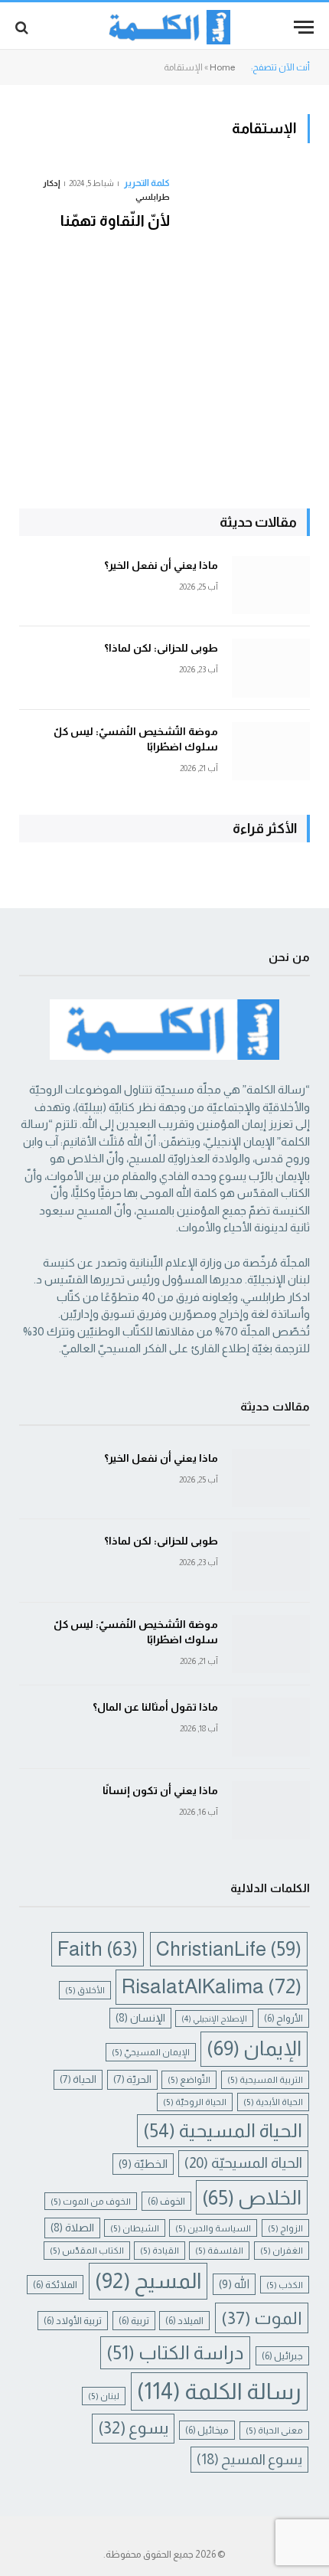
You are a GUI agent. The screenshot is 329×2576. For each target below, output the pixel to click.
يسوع (133, 2428)
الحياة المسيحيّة (243, 2163)
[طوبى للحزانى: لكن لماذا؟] (271, 668)
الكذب (285, 2285)
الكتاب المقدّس (87, 2250)
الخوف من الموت (91, 2201)
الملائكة (55, 2285)
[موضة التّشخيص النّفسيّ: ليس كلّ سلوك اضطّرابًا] (271, 752)
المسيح (148, 2281)
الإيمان (254, 2048)
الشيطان (135, 2228)
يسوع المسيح (249, 2459)
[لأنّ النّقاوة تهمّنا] (246, 302)
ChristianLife (229, 1949)
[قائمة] (304, 27)
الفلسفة (219, 2250)
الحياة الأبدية (273, 2102)
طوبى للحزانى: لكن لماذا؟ (161, 648)
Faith (98, 1949)
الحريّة (132, 2079)
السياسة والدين (213, 2228)
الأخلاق (85, 1990)
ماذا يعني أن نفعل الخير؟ (161, 565)
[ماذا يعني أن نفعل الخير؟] (271, 585)
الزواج (285, 2228)
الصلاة (72, 2228)
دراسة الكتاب (175, 2353)
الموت (262, 2318)
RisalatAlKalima (212, 1986)
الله (234, 2284)
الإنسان (140, 2018)
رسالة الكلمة (219, 2391)
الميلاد (184, 2321)
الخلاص (252, 2197)
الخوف (166, 2201)
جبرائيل (282, 2356)
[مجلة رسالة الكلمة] (165, 27)
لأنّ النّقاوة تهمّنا (115, 221)
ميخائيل (207, 2430)
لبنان (104, 2396)
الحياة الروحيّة (195, 2102)
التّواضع (189, 2079)
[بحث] (23, 27)
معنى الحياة (274, 2430)
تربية (134, 2321)
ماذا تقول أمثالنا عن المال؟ (155, 1707)
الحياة (78, 2079)
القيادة (160, 2250)
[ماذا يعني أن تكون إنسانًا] (271, 1811)
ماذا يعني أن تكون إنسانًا (160, 1790)
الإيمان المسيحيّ (151, 2052)
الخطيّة (143, 2164)
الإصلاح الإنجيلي (214, 2019)
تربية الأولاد (73, 2321)
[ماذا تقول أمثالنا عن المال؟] (271, 1727)
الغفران (282, 2250)
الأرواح (283, 2018)
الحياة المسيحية (223, 2130)
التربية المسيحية (265, 2079)
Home (222, 67)
